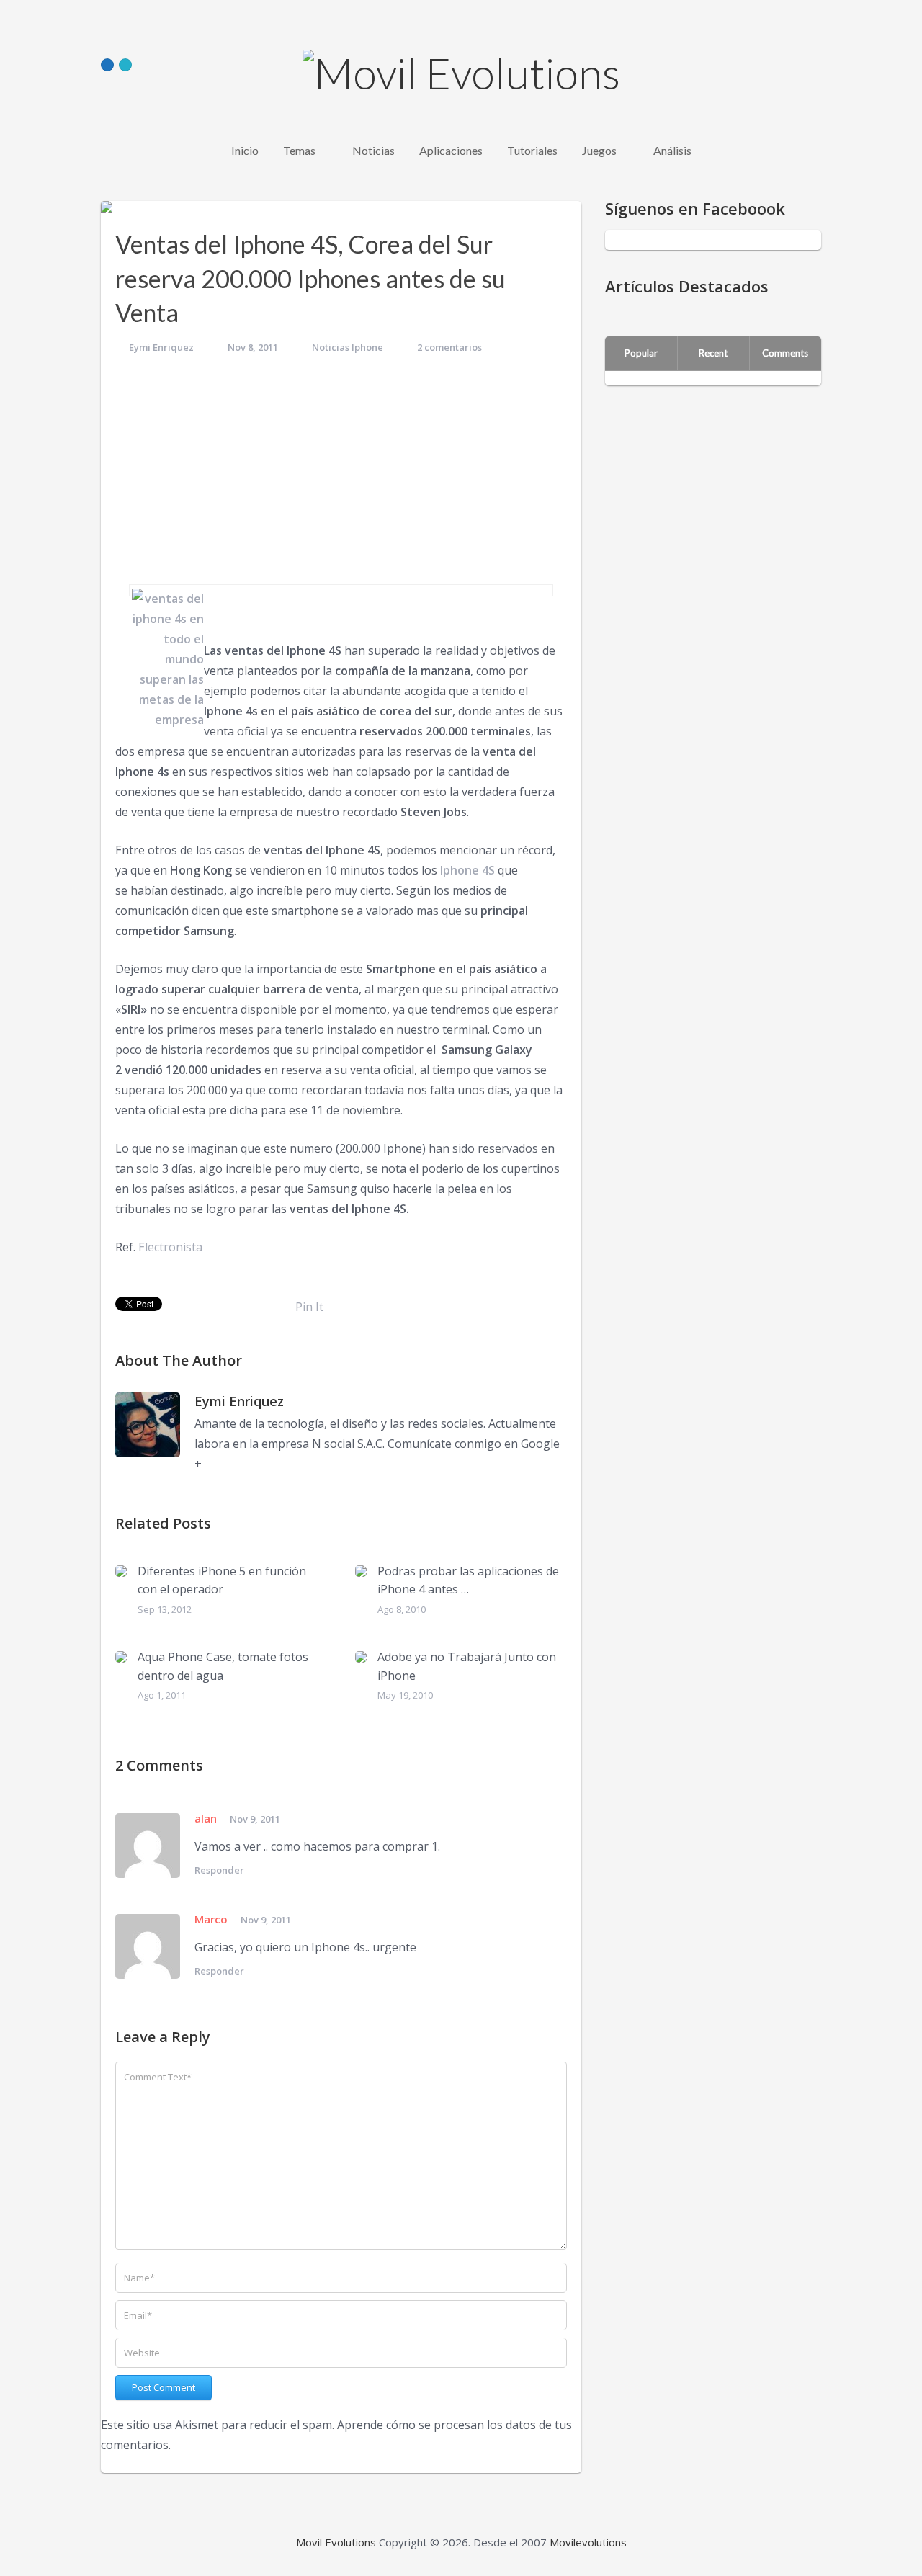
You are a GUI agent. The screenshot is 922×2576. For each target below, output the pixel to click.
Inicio (245, 150)
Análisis (672, 150)
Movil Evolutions (336, 2542)
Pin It (309, 1307)
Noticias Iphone (348, 347)
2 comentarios (449, 347)
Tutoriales (532, 150)
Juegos (599, 150)
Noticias (373, 150)
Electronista (170, 1247)
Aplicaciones (451, 150)
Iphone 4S (467, 870)
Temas (299, 150)
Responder (219, 1870)
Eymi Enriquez (161, 347)
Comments (785, 353)
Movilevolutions (588, 2542)
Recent (713, 353)
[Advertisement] (341, 476)
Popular (641, 353)
